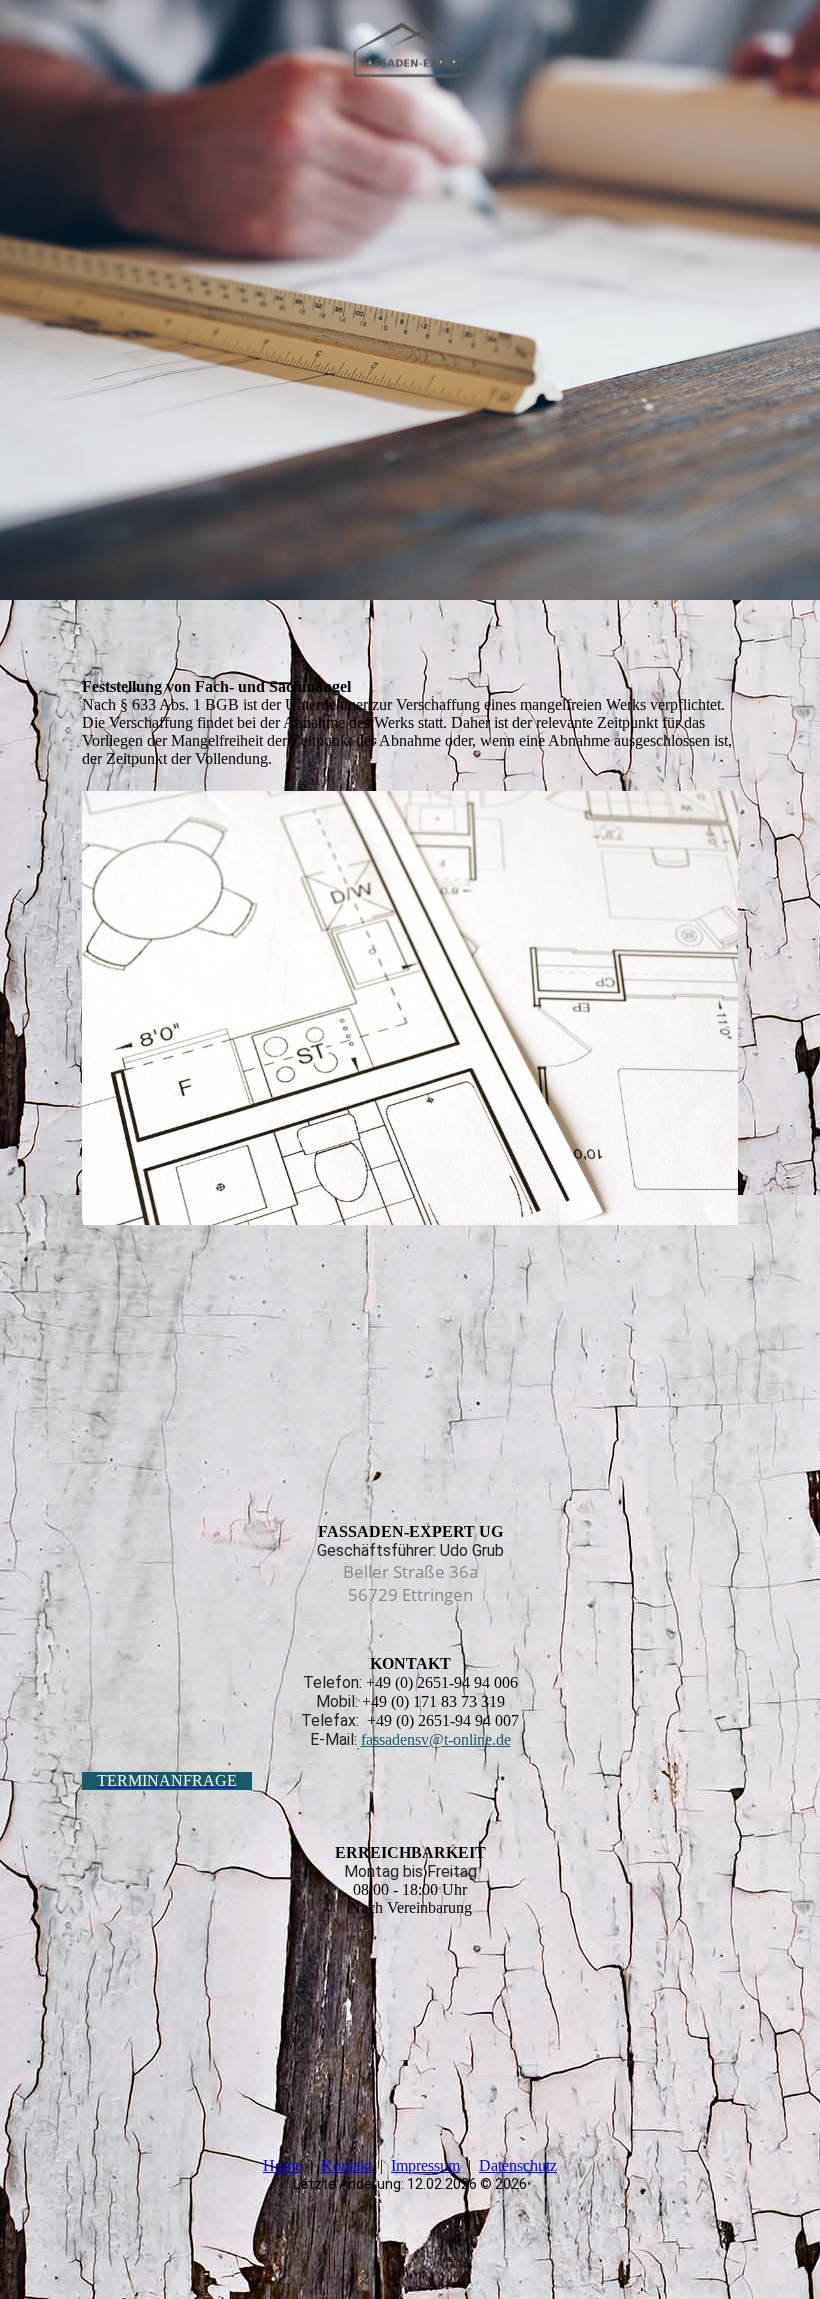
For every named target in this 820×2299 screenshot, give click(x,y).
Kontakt (346, 2165)
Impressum (425, 2165)
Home (282, 2165)
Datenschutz (518, 2165)
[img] (410, 53)
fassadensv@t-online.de (436, 1739)
